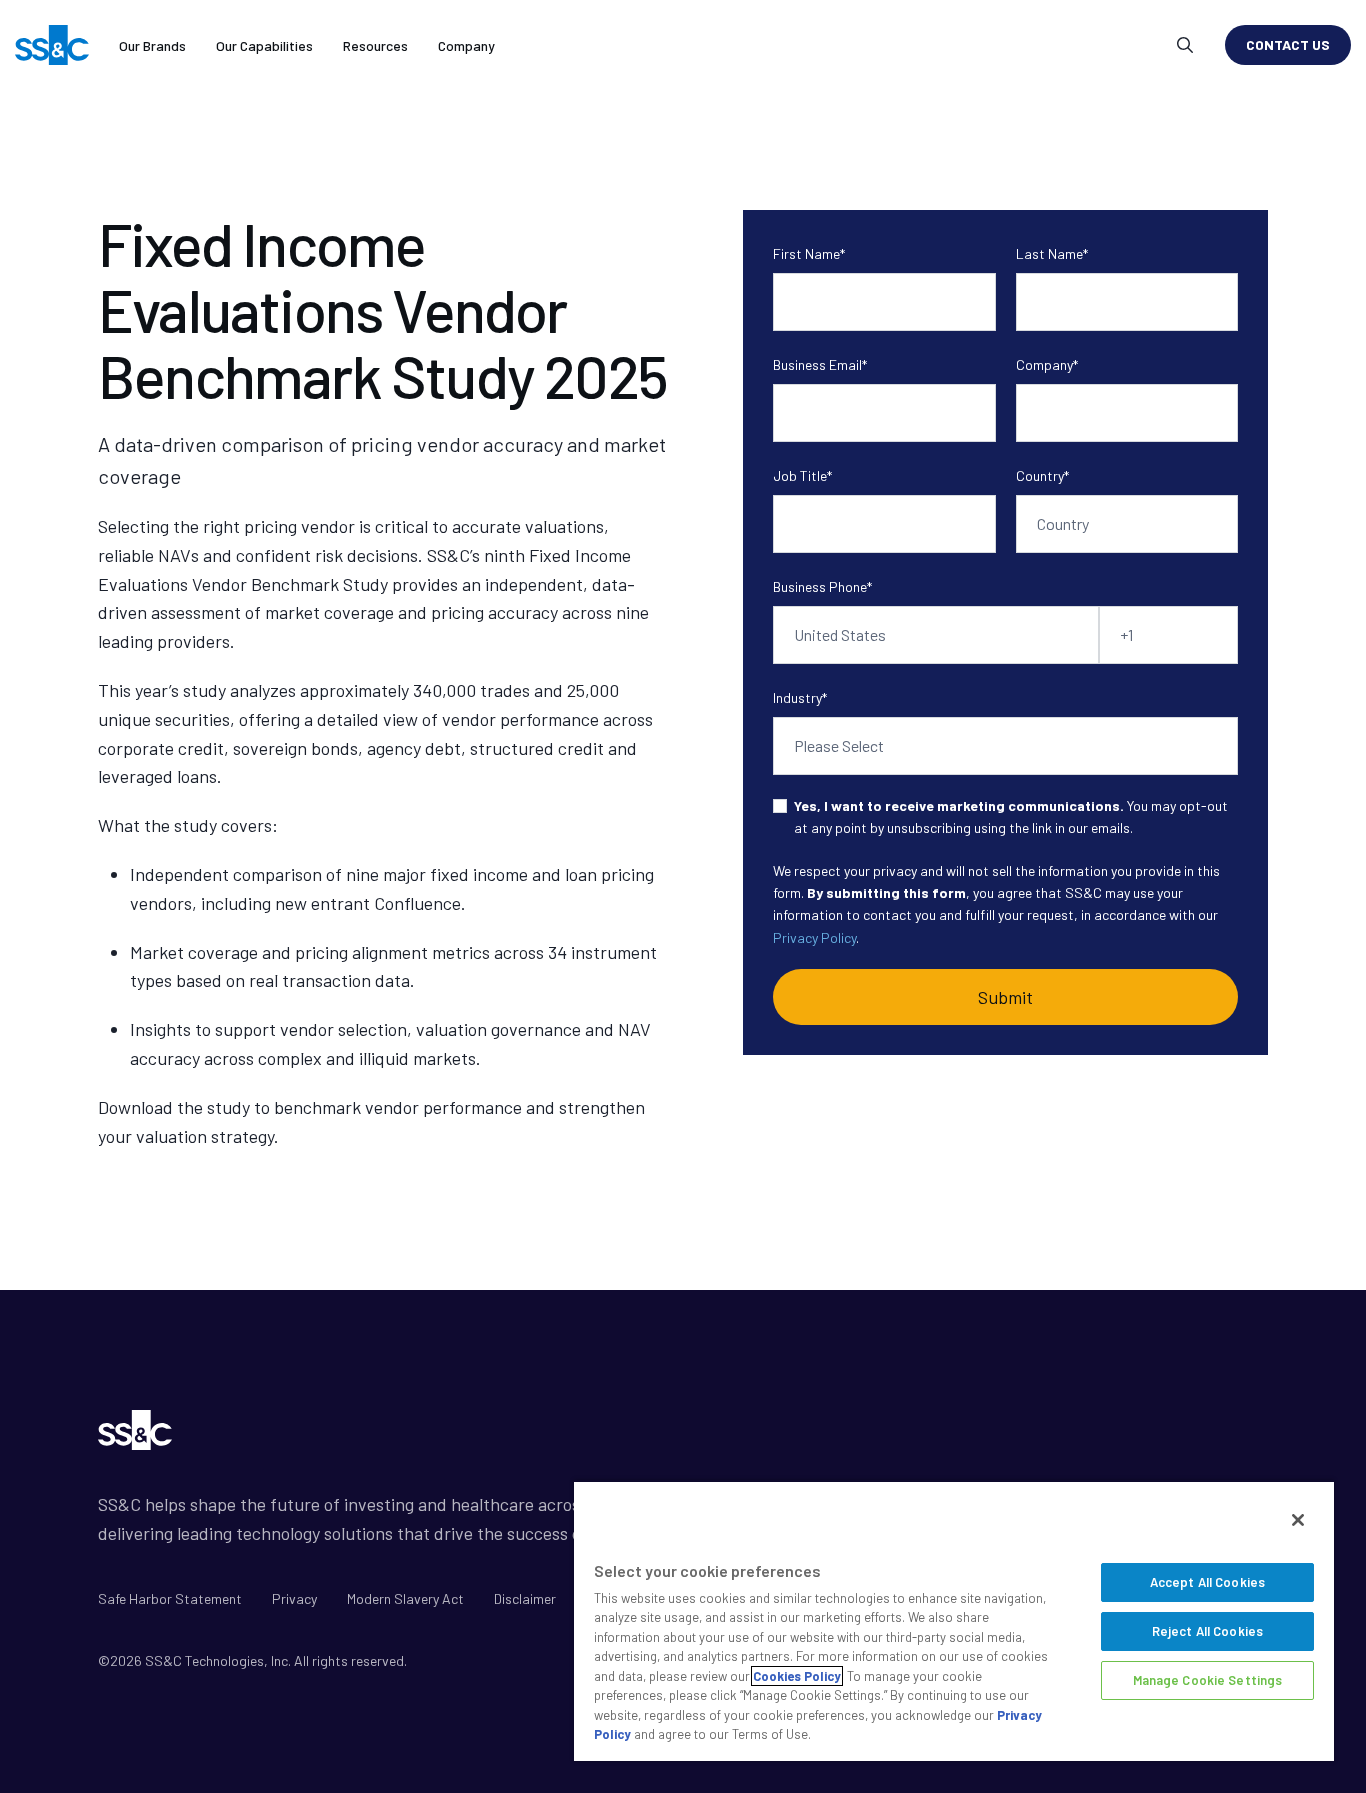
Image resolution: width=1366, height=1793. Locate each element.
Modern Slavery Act (405, 1598)
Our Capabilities (264, 45)
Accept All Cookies (1207, 1582)
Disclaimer (525, 1598)
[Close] (1298, 1520)
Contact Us (1288, 44)
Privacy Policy (814, 937)
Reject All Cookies (1207, 1631)
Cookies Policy (797, 1676)
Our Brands (152, 45)
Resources (375, 45)
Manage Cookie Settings (1208, 1680)
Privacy (294, 1598)
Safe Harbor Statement (170, 1598)
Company (466, 45)
